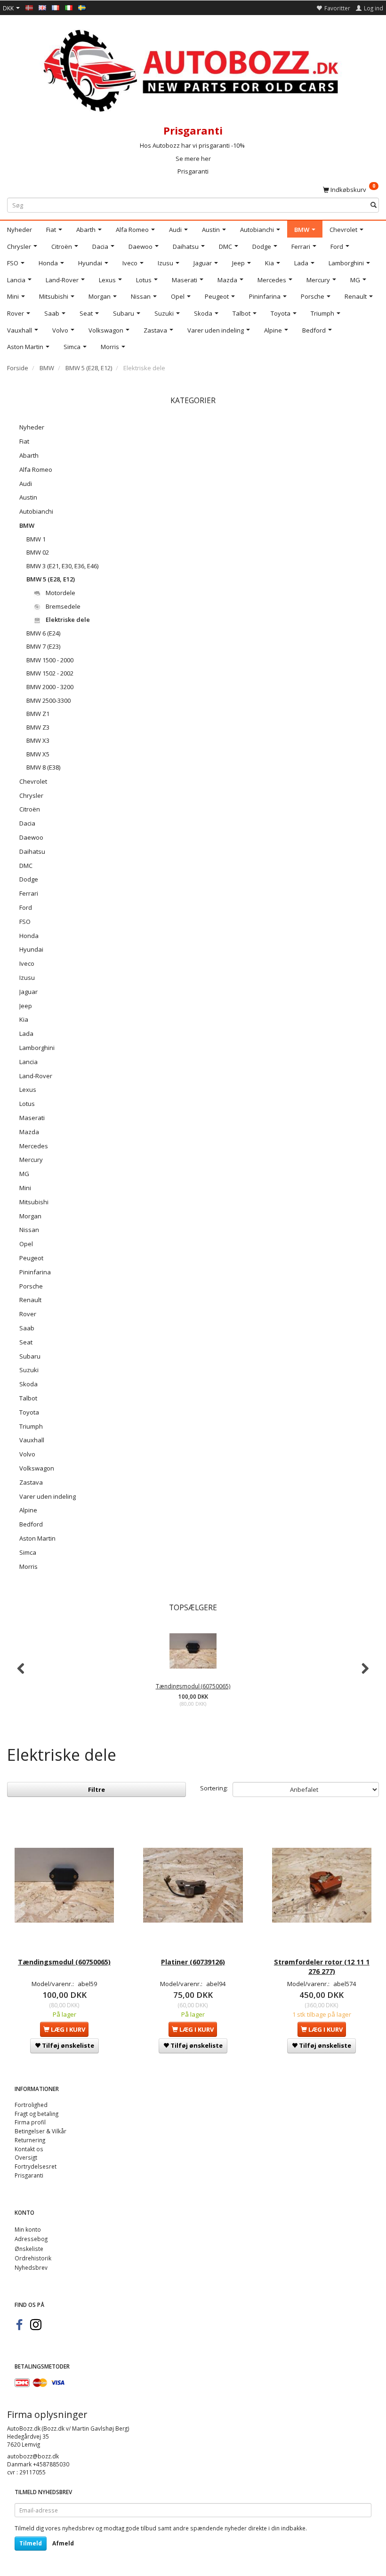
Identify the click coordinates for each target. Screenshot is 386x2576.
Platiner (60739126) (193, 1962)
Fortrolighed (31, 2105)
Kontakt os (29, 2149)
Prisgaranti (193, 171)
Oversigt (26, 2157)
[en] (42, 7)
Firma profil (30, 2122)
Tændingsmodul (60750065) (193, 1686)
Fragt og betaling (36, 2114)
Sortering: (214, 1788)
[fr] (56, 7)
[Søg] (374, 205)
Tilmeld (31, 2543)
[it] (69, 7)
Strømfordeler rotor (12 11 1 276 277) (322, 1967)
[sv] (82, 7)
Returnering (30, 2140)
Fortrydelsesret (36, 2166)
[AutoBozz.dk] (193, 69)
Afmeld (63, 2543)
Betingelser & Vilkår (40, 2131)
